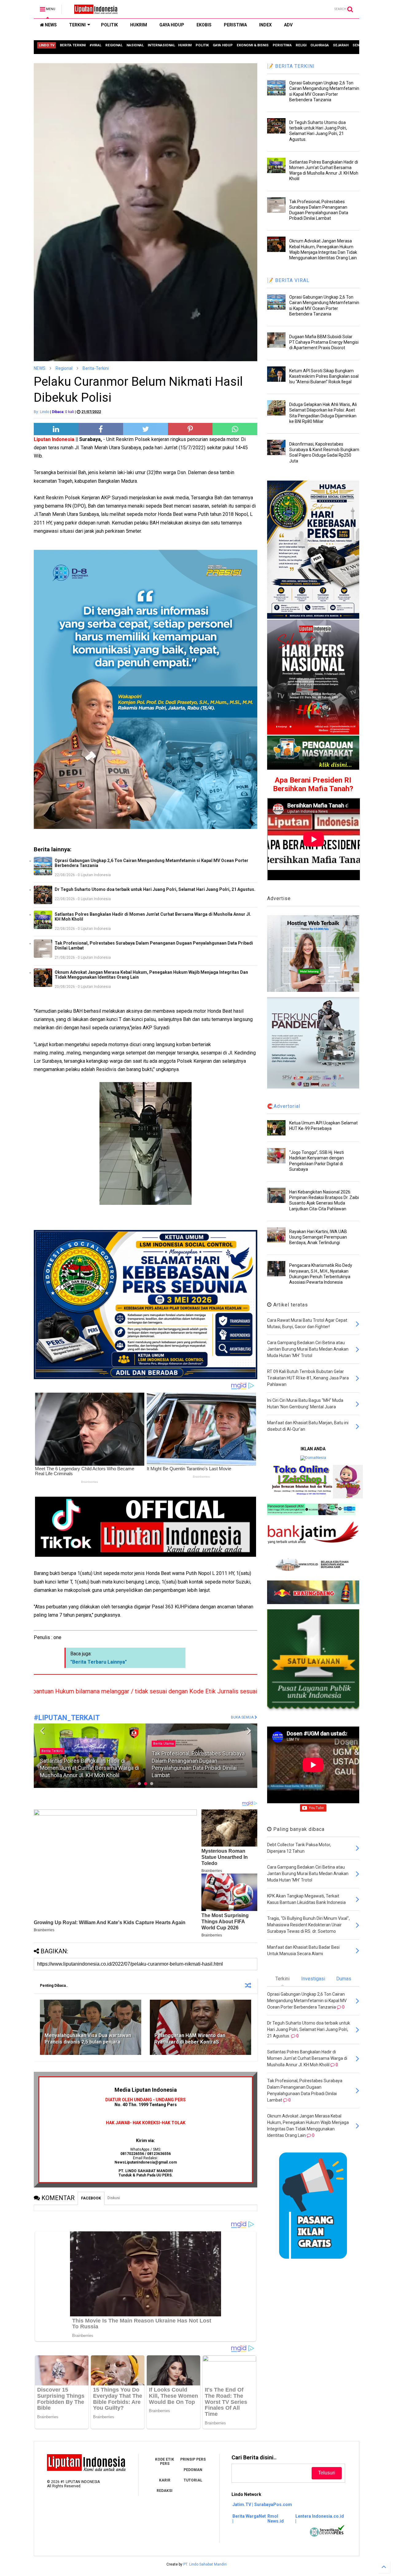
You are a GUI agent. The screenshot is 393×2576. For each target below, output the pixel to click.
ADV (288, 25)
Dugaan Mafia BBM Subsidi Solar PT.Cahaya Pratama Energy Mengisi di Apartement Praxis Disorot (324, 342)
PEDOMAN (193, 2470)
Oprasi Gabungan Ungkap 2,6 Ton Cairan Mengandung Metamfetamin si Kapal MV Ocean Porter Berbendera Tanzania (152, 863)
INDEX (265, 25)
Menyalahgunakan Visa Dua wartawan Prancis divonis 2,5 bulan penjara (88, 2039)
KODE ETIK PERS (165, 2462)
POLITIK (109, 25)
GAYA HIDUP (172, 25)
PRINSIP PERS (193, 2459)
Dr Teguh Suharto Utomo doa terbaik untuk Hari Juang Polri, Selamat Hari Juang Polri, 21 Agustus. (155, 889)
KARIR (165, 2480)
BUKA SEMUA (243, 1717)
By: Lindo (41, 412)
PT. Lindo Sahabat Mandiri (205, 2564)
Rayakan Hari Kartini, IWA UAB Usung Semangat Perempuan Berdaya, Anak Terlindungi (318, 1237)
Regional (64, 368)
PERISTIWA (235, 25)
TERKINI (77, 25)
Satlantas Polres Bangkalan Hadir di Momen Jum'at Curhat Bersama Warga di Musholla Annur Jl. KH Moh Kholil (153, 917)
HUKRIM (139, 25)
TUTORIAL (193, 2480)
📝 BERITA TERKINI (291, 66)
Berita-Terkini (96, 368)
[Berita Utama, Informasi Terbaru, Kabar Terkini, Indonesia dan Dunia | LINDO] (94, 11)
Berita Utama (52, 1744)
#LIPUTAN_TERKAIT (67, 1718)
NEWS (50, 25)
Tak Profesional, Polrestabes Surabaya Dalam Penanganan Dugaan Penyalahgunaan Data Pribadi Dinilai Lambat (154, 946)
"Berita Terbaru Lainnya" (99, 1662)
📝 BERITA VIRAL (288, 280)
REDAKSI (165, 2491)
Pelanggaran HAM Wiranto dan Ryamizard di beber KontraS (190, 2039)
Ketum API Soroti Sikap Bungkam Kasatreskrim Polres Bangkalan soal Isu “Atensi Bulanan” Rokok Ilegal (324, 376)
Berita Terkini (164, 1744)
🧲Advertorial (284, 1106)
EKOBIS (204, 25)
